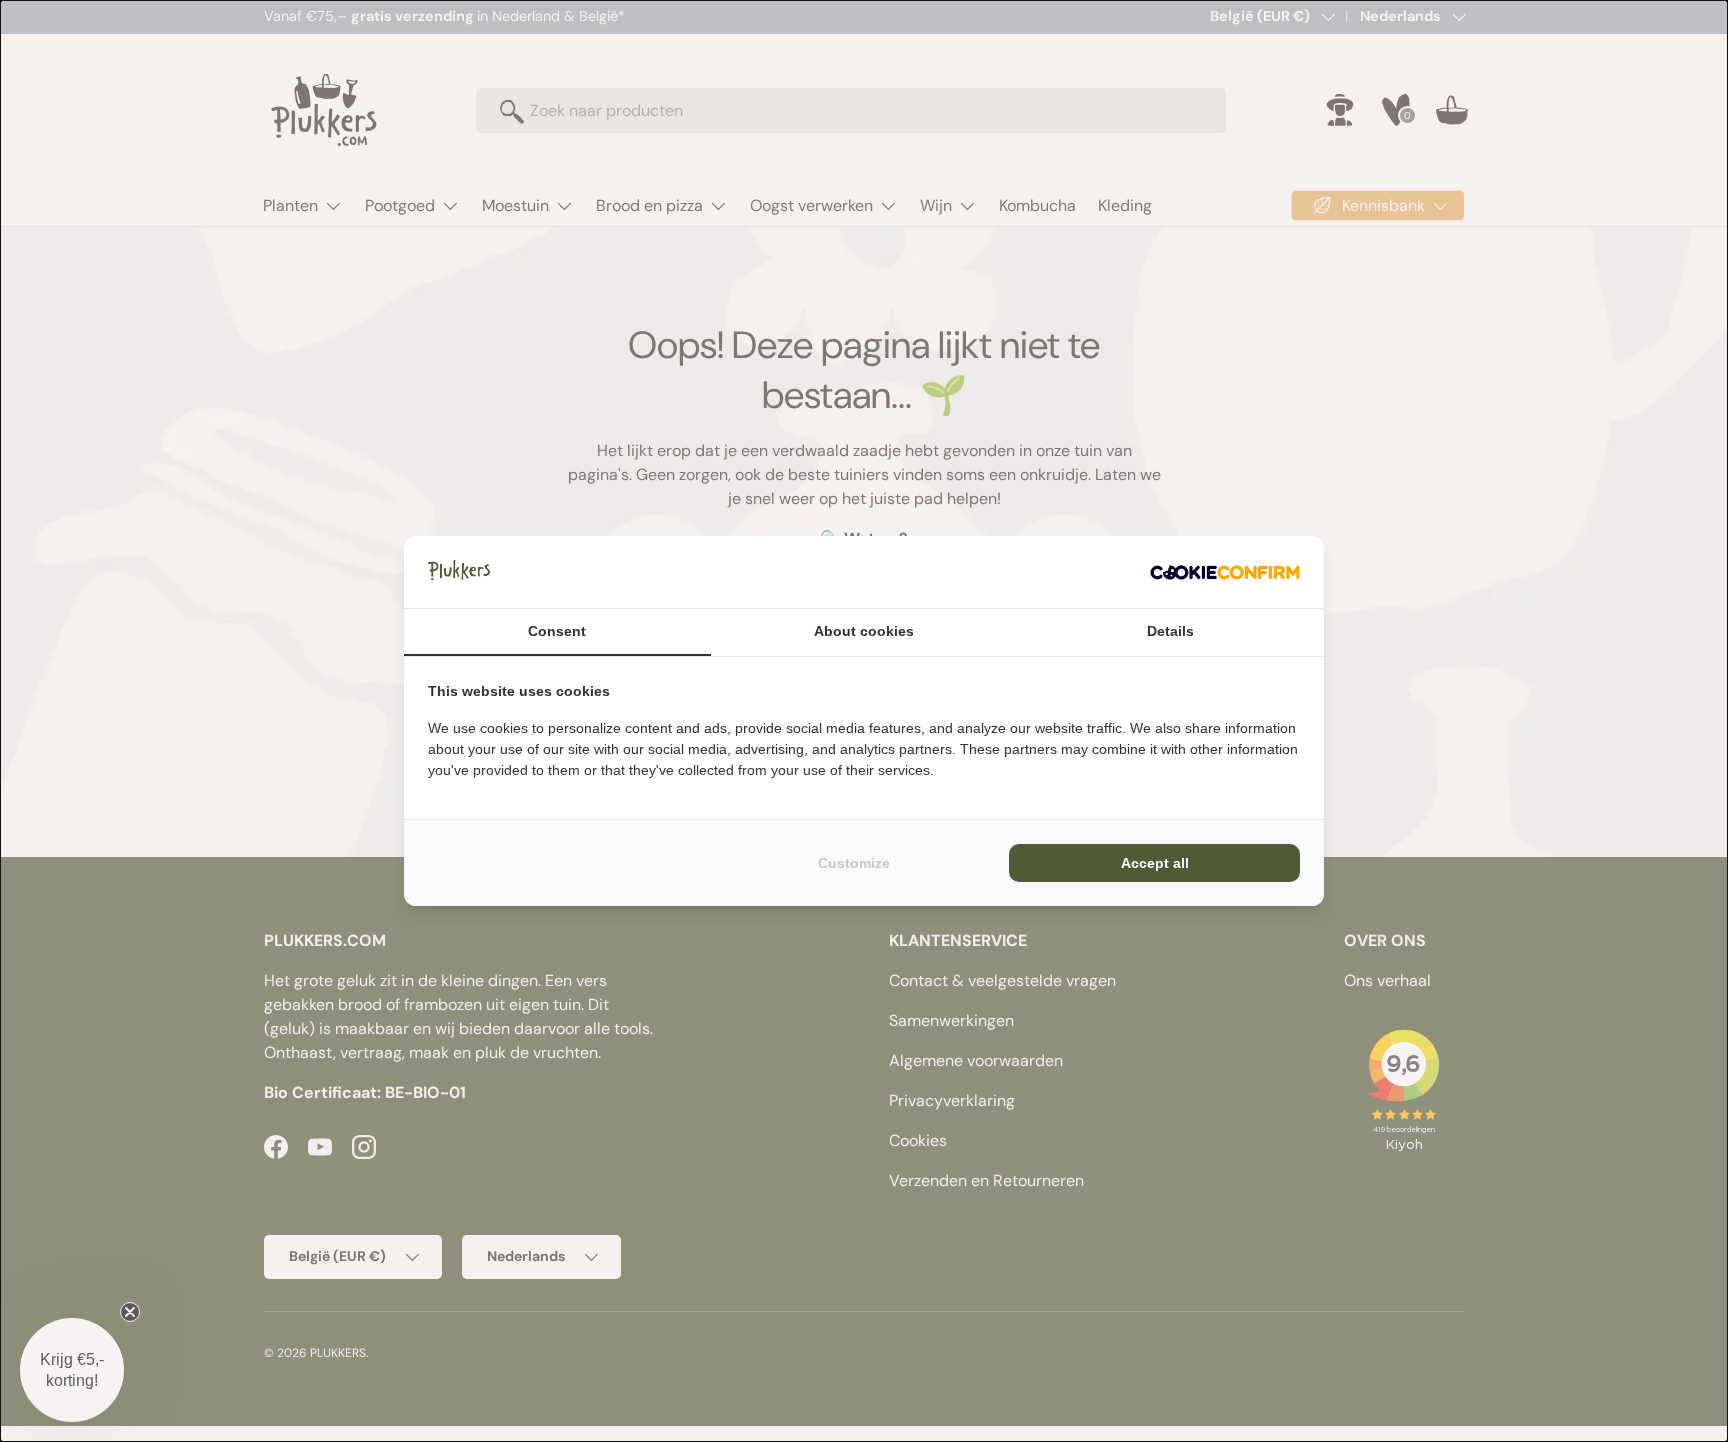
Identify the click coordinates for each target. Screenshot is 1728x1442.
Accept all (1155, 863)
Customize (854, 863)
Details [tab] (1170, 631)
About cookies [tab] (864, 631)
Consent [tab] (557, 631)
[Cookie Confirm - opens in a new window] (1225, 572)
